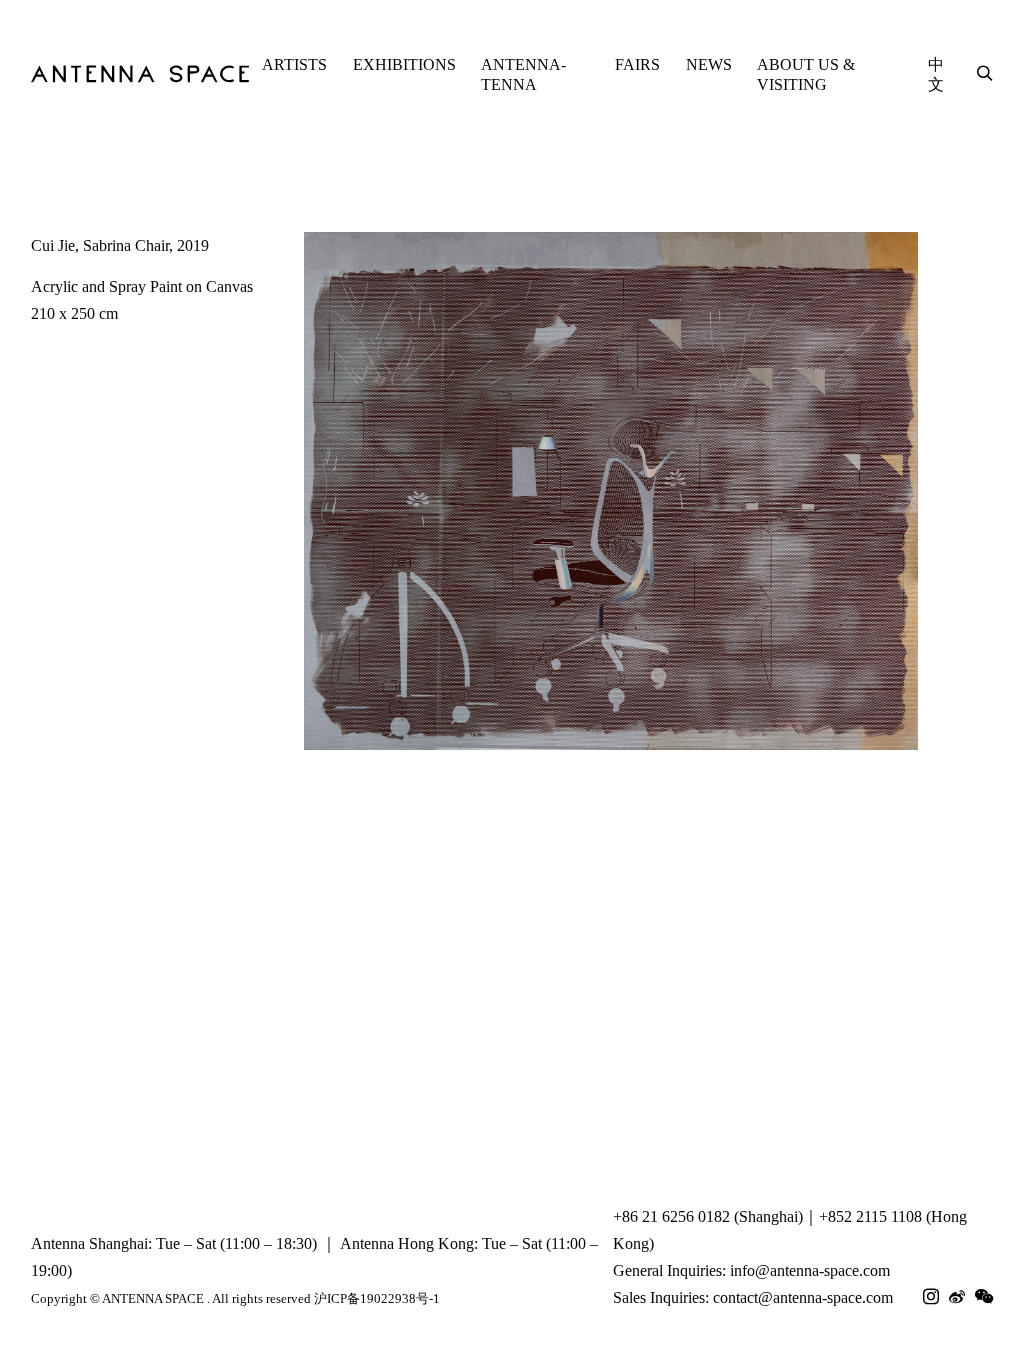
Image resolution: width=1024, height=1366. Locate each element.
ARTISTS (294, 64)
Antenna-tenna (523, 74)
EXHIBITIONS (404, 64)
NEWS (709, 64)
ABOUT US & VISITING (806, 74)
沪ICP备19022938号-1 (377, 1298)
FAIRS (637, 64)
